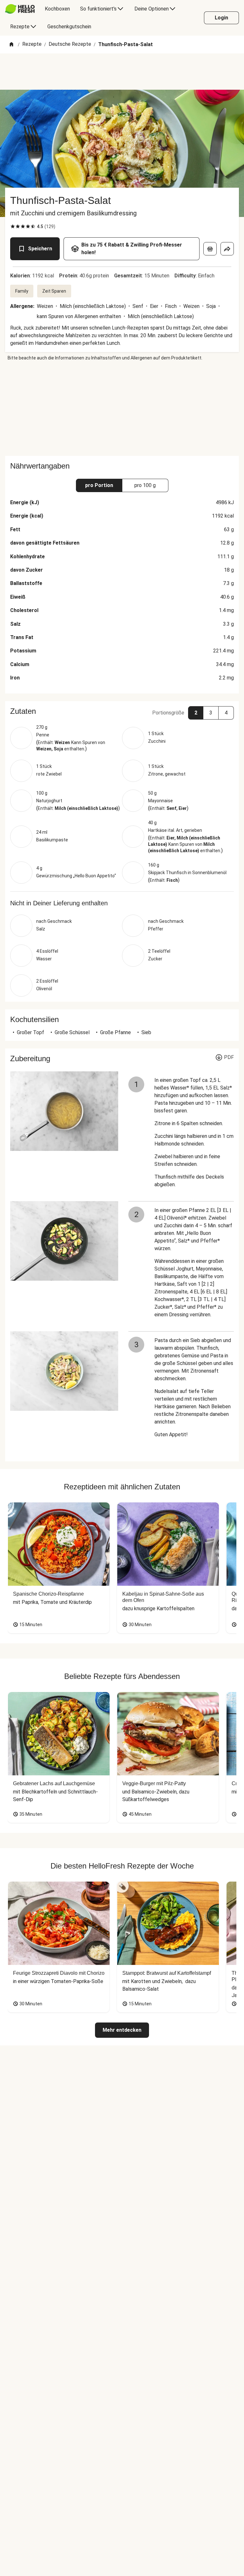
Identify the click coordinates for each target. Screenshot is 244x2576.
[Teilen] (227, 249)
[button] (122, 711)
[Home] (11, 45)
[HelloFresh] (20, 9)
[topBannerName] (122, 72)
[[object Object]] (210, 249)
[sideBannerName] (122, 408)
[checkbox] (13, 226)
